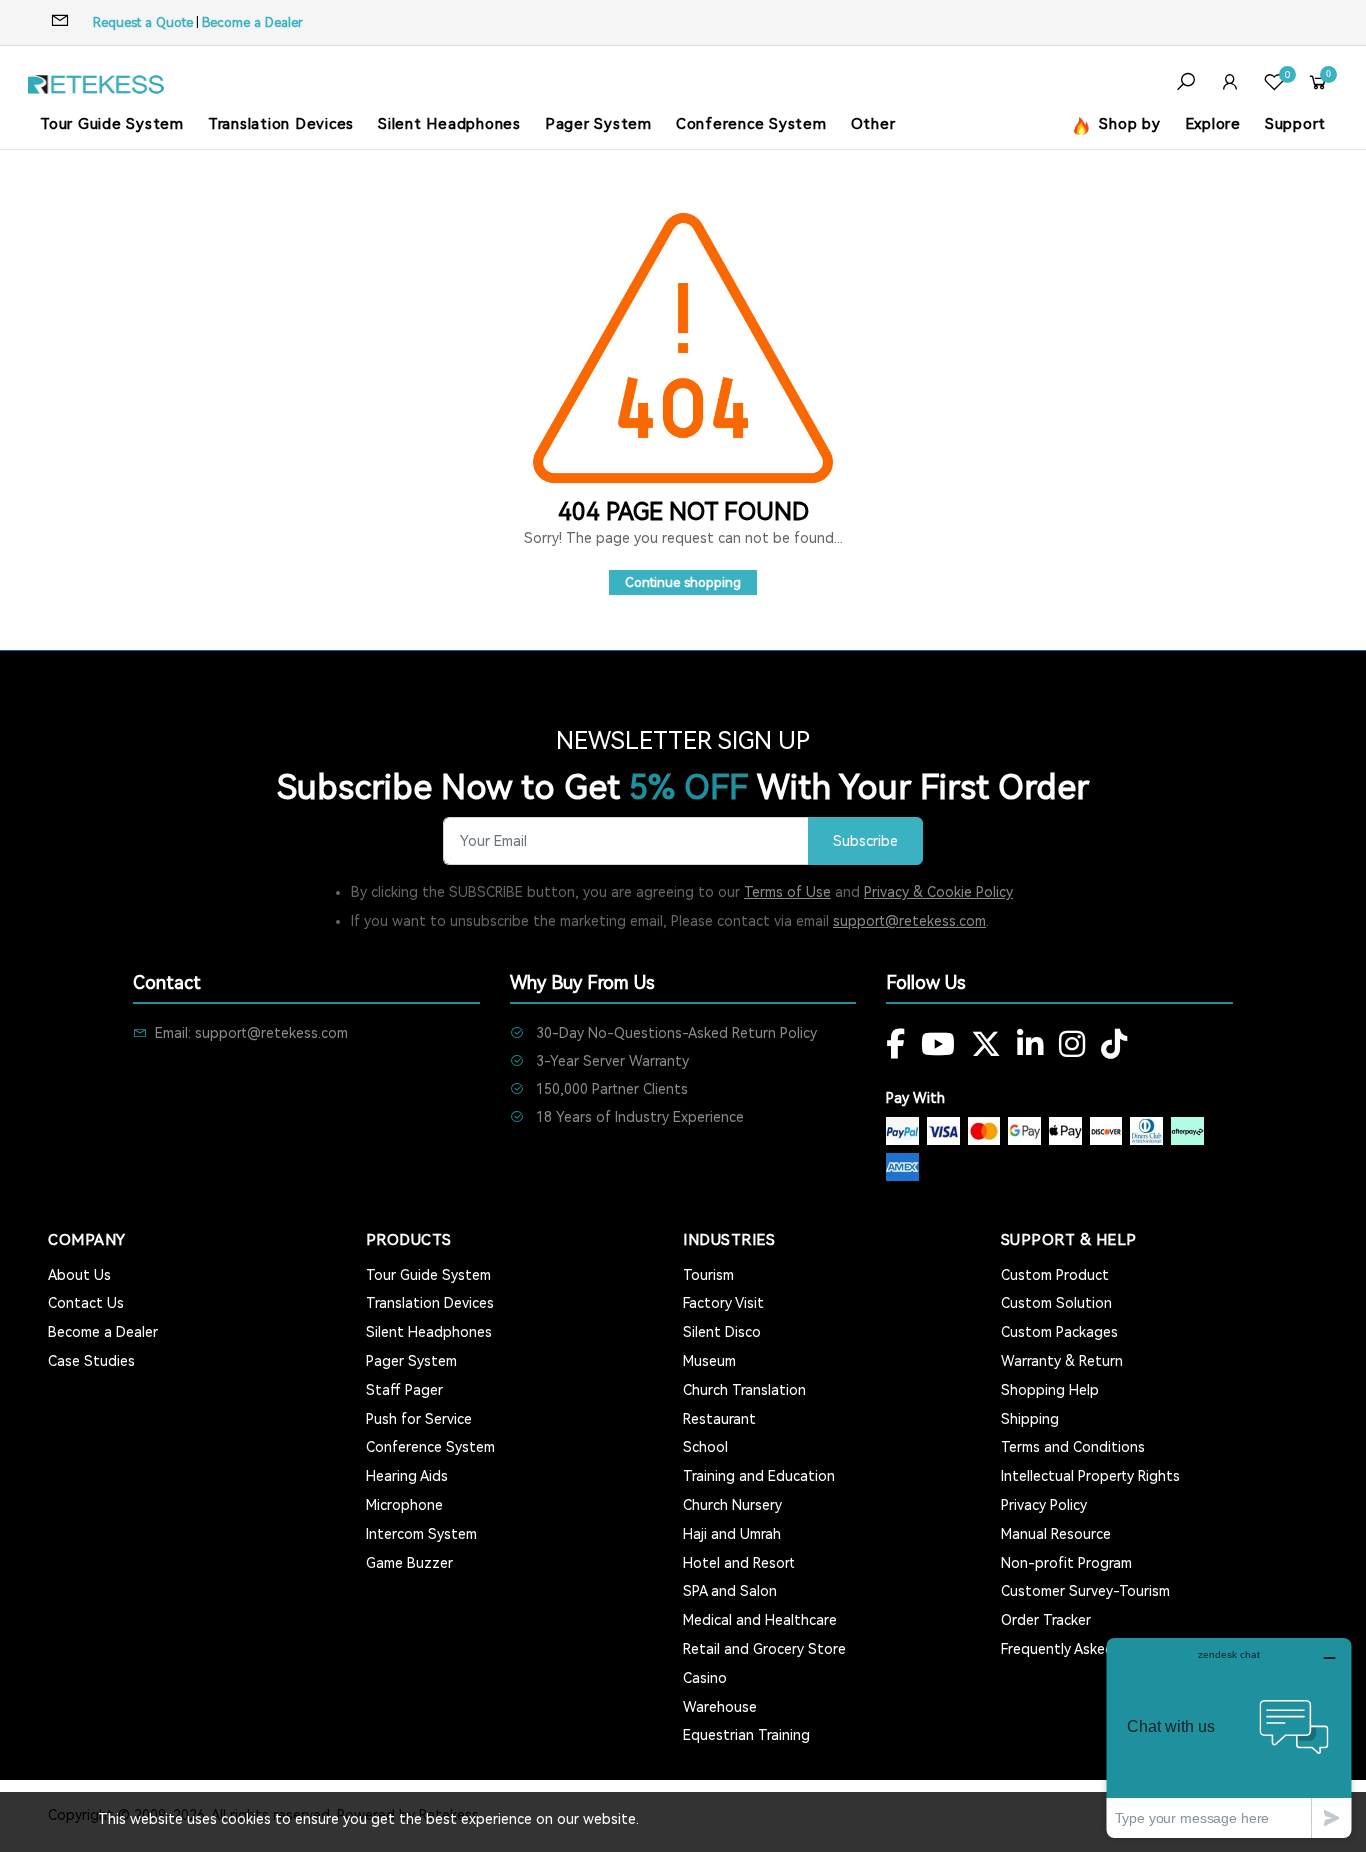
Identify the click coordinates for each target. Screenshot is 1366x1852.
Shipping (1030, 1419)
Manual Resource (1056, 1534)
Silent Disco (722, 1332)
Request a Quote (143, 22)
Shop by (1128, 124)
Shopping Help (1050, 1390)
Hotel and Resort (739, 1563)
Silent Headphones (449, 124)
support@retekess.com (909, 921)
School (705, 1447)
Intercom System (421, 1534)
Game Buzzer (409, 1563)
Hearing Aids (407, 1476)
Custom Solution (1056, 1303)
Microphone (404, 1505)
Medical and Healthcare (760, 1620)
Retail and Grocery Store (764, 1649)
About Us (79, 1275)
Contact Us (86, 1303)
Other (873, 124)
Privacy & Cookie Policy (938, 892)
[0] (1274, 84)
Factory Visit (723, 1303)
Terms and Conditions (1073, 1447)
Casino (705, 1678)
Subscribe (865, 841)
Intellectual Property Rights (1090, 1476)
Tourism (708, 1275)
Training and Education (759, 1476)
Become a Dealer (252, 22)
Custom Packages (1059, 1332)
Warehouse (720, 1707)
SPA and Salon (730, 1591)
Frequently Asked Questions (1093, 1649)
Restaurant (719, 1419)
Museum (709, 1361)
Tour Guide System (112, 124)
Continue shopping (683, 582)
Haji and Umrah (732, 1534)
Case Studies (91, 1361)
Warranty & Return (1062, 1361)
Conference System (751, 124)
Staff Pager (404, 1390)
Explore (1213, 124)
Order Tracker (1046, 1620)
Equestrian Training (746, 1735)
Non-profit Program (1066, 1563)
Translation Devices (281, 124)
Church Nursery (732, 1505)
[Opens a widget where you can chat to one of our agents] (1229, 1737)
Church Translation (744, 1390)
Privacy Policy (1044, 1505)
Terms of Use (787, 892)
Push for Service (419, 1419)
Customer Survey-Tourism (1085, 1591)
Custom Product (1055, 1275)
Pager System (598, 124)
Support (1295, 124)
